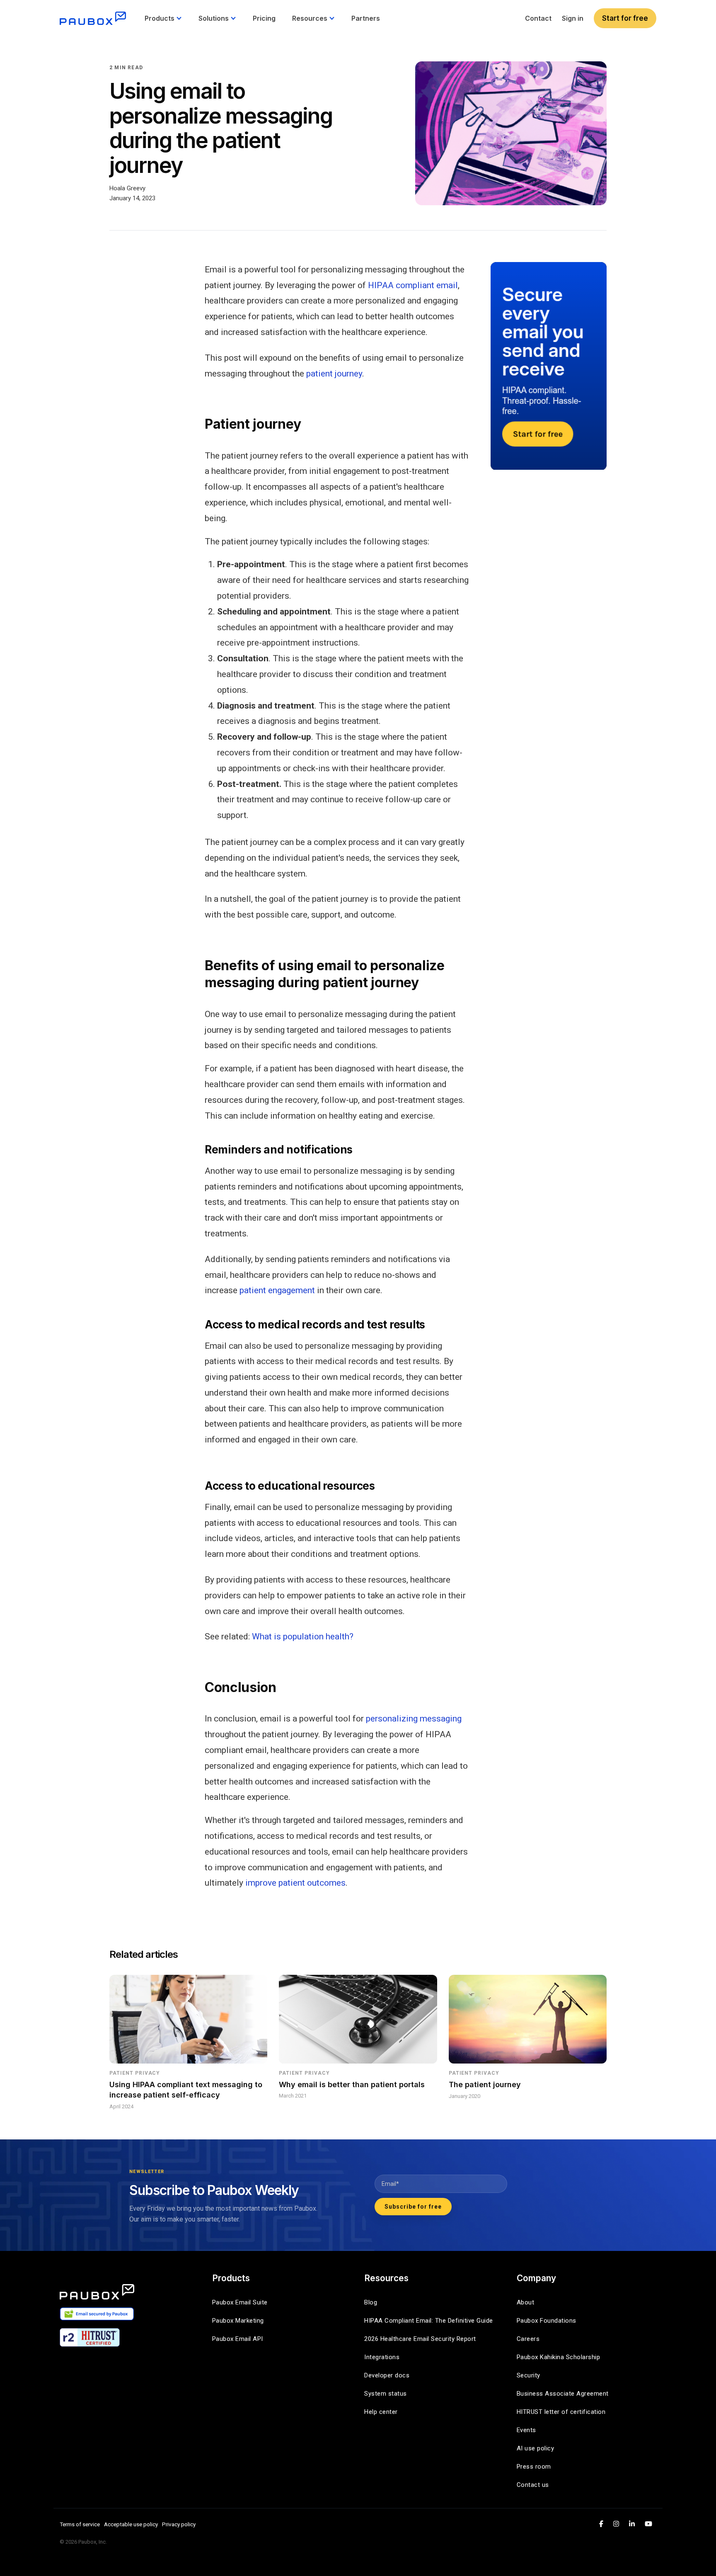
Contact (538, 18)
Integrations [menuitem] (382, 2357)
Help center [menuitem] (381, 2412)
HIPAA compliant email (413, 285)
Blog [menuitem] (371, 2302)
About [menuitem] (526, 2302)
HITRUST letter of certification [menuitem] (561, 2412)
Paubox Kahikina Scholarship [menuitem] (559, 2357)
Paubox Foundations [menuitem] (547, 2321)
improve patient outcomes (295, 1883)
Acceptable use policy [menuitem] (131, 2524)
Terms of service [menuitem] (80, 2524)
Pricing (264, 18)
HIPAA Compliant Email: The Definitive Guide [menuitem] (429, 2321)
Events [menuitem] (526, 2430)
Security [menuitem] (529, 2375)
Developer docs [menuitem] (387, 2375)
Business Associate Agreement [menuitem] (563, 2394)
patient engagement (277, 1290)
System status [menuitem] (386, 2394)
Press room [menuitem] (534, 2467)
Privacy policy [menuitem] (179, 2524)
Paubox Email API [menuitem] (238, 2339)
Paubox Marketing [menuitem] (238, 2321)
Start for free (625, 18)
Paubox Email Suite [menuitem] (240, 2302)
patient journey (334, 374)
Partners (366, 18)
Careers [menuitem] (528, 2339)
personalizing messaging (414, 1719)
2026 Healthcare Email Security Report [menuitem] (420, 2339)
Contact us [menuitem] (533, 2485)
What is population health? (303, 1636)
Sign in (573, 18)
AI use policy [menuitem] (536, 2448)
